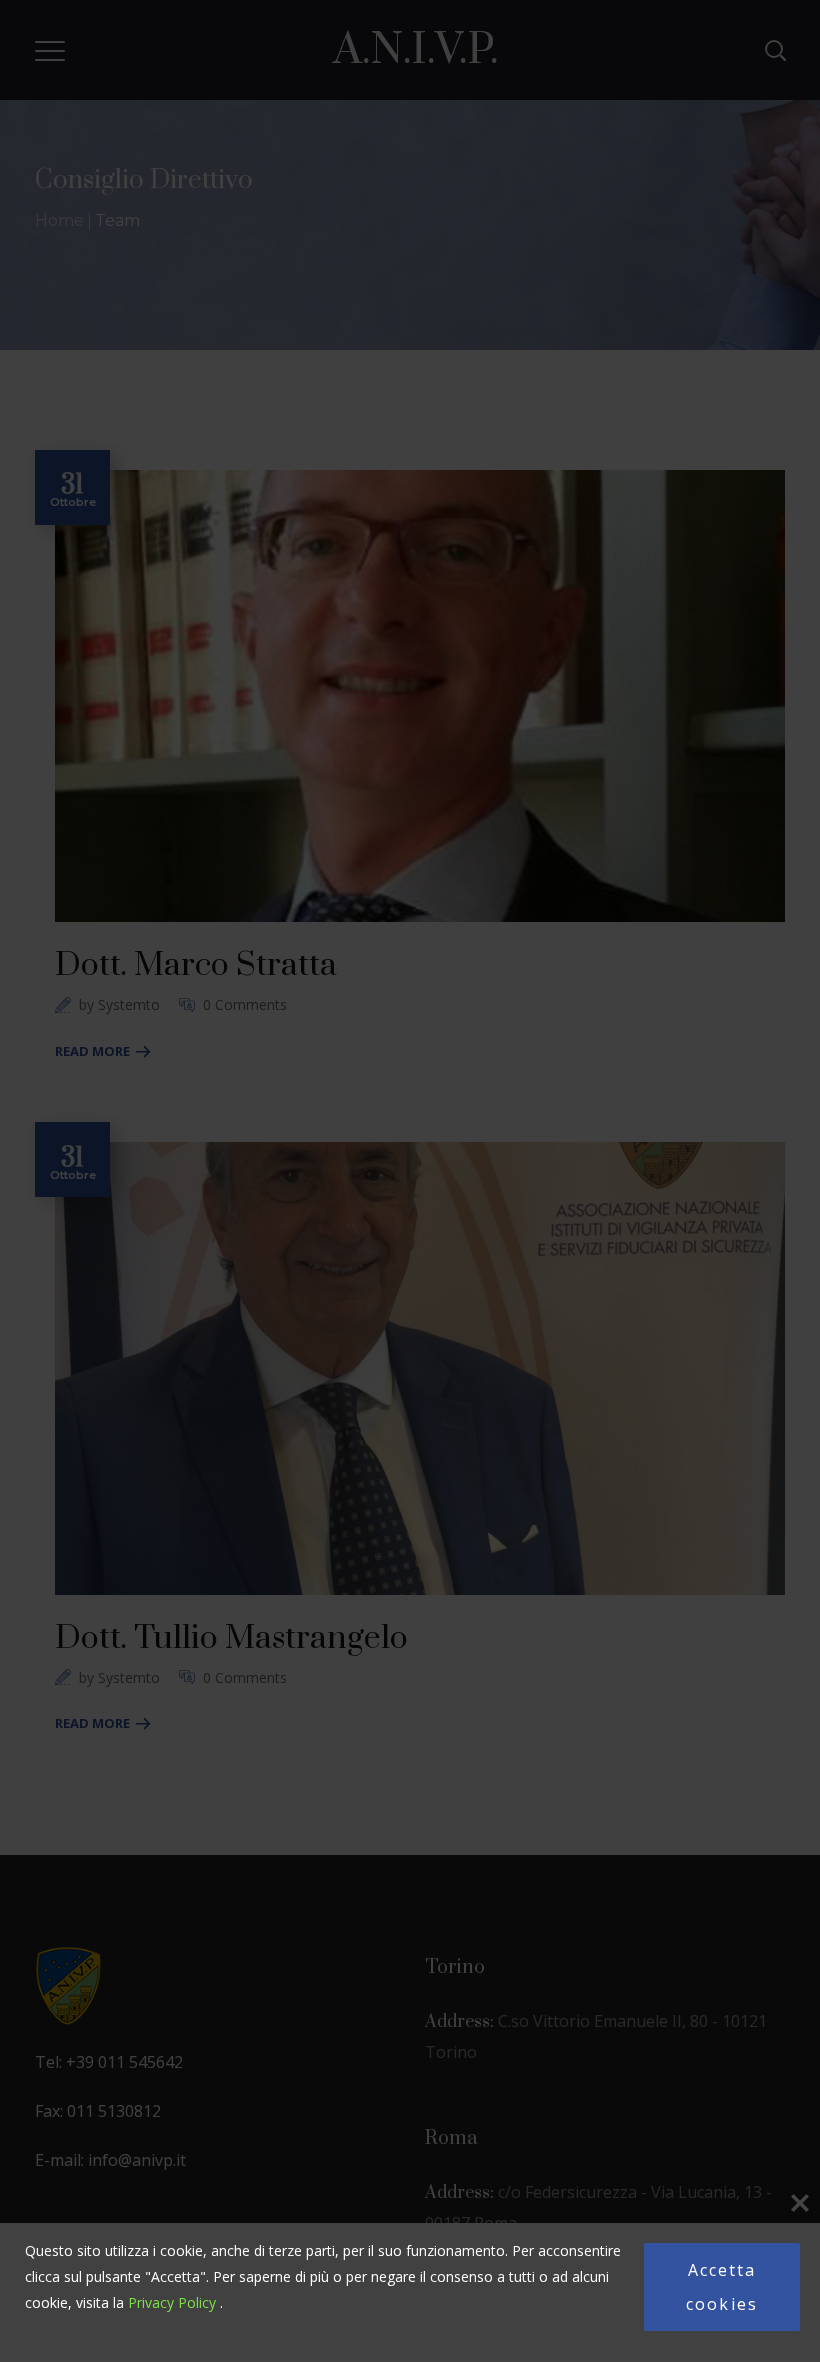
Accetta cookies (722, 2287)
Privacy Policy (172, 2302)
